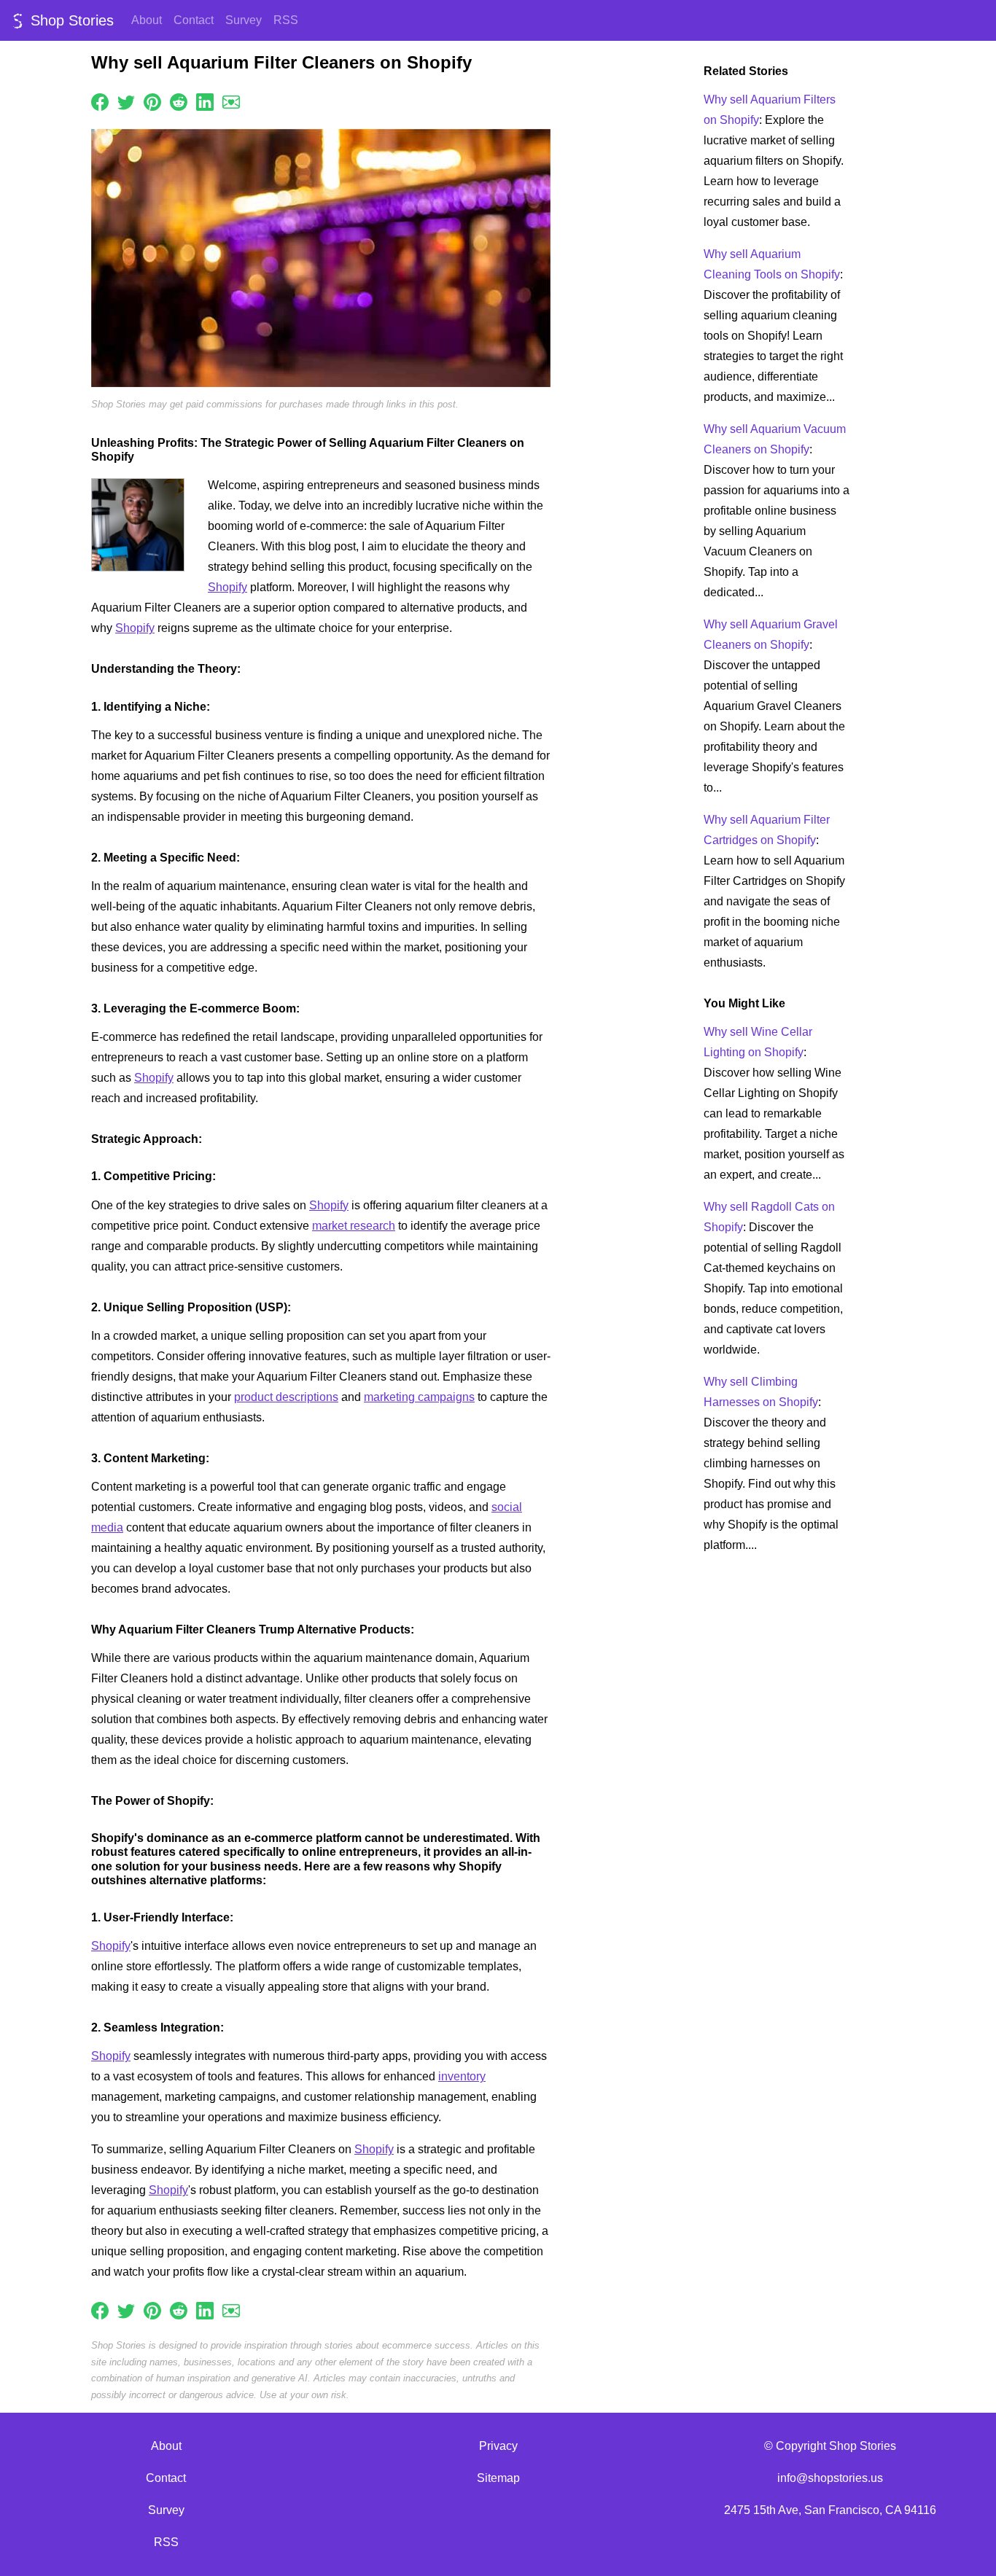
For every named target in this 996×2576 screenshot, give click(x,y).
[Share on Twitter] (126, 101)
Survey (244, 20)
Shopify (227, 587)
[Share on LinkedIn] (205, 101)
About (147, 20)
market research (354, 1226)
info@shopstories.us (830, 2478)
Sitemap (498, 2478)
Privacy (498, 2446)
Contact (194, 20)
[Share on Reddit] (179, 101)
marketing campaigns (419, 1397)
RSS (286, 20)
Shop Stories (70, 20)
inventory (462, 2076)
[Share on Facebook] (100, 101)
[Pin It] (152, 101)
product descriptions (286, 1397)
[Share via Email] (231, 101)
